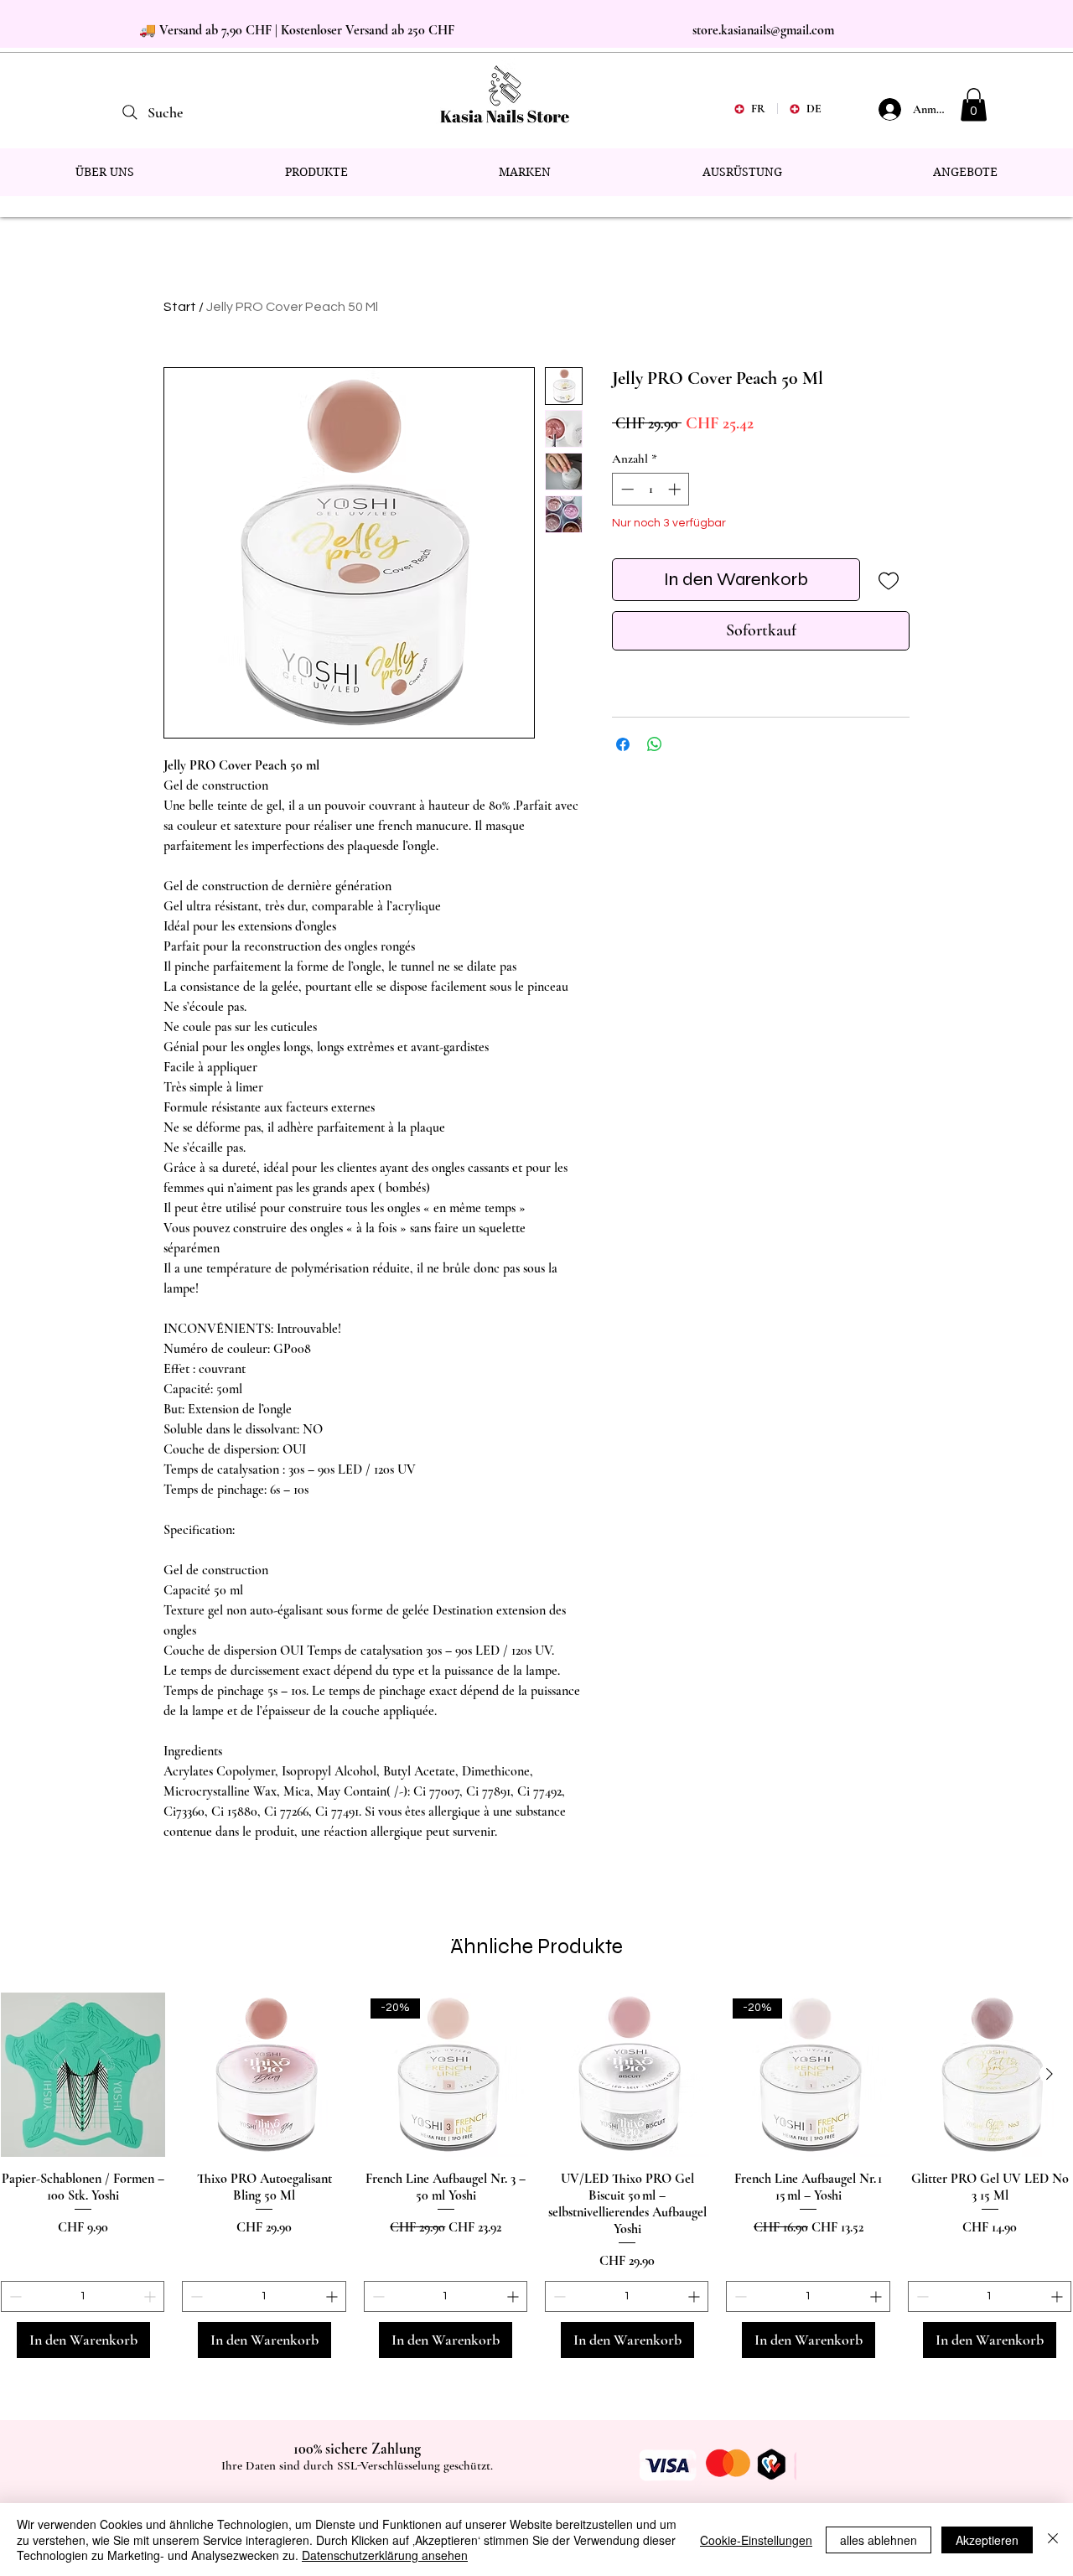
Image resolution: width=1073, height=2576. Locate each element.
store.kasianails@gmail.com (763, 30)
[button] (974, 104)
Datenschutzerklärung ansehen (385, 2555)
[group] (536, 2175)
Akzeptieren (987, 2540)
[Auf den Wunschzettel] (888, 580)
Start (180, 307)
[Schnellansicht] (83, 2075)
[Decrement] (626, 489)
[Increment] (676, 489)
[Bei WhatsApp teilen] (655, 744)
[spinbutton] (651, 489)
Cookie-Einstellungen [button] (756, 2540)
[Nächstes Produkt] (1050, 2074)
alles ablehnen (879, 2540)
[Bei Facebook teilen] (623, 744)
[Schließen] (1053, 2540)
